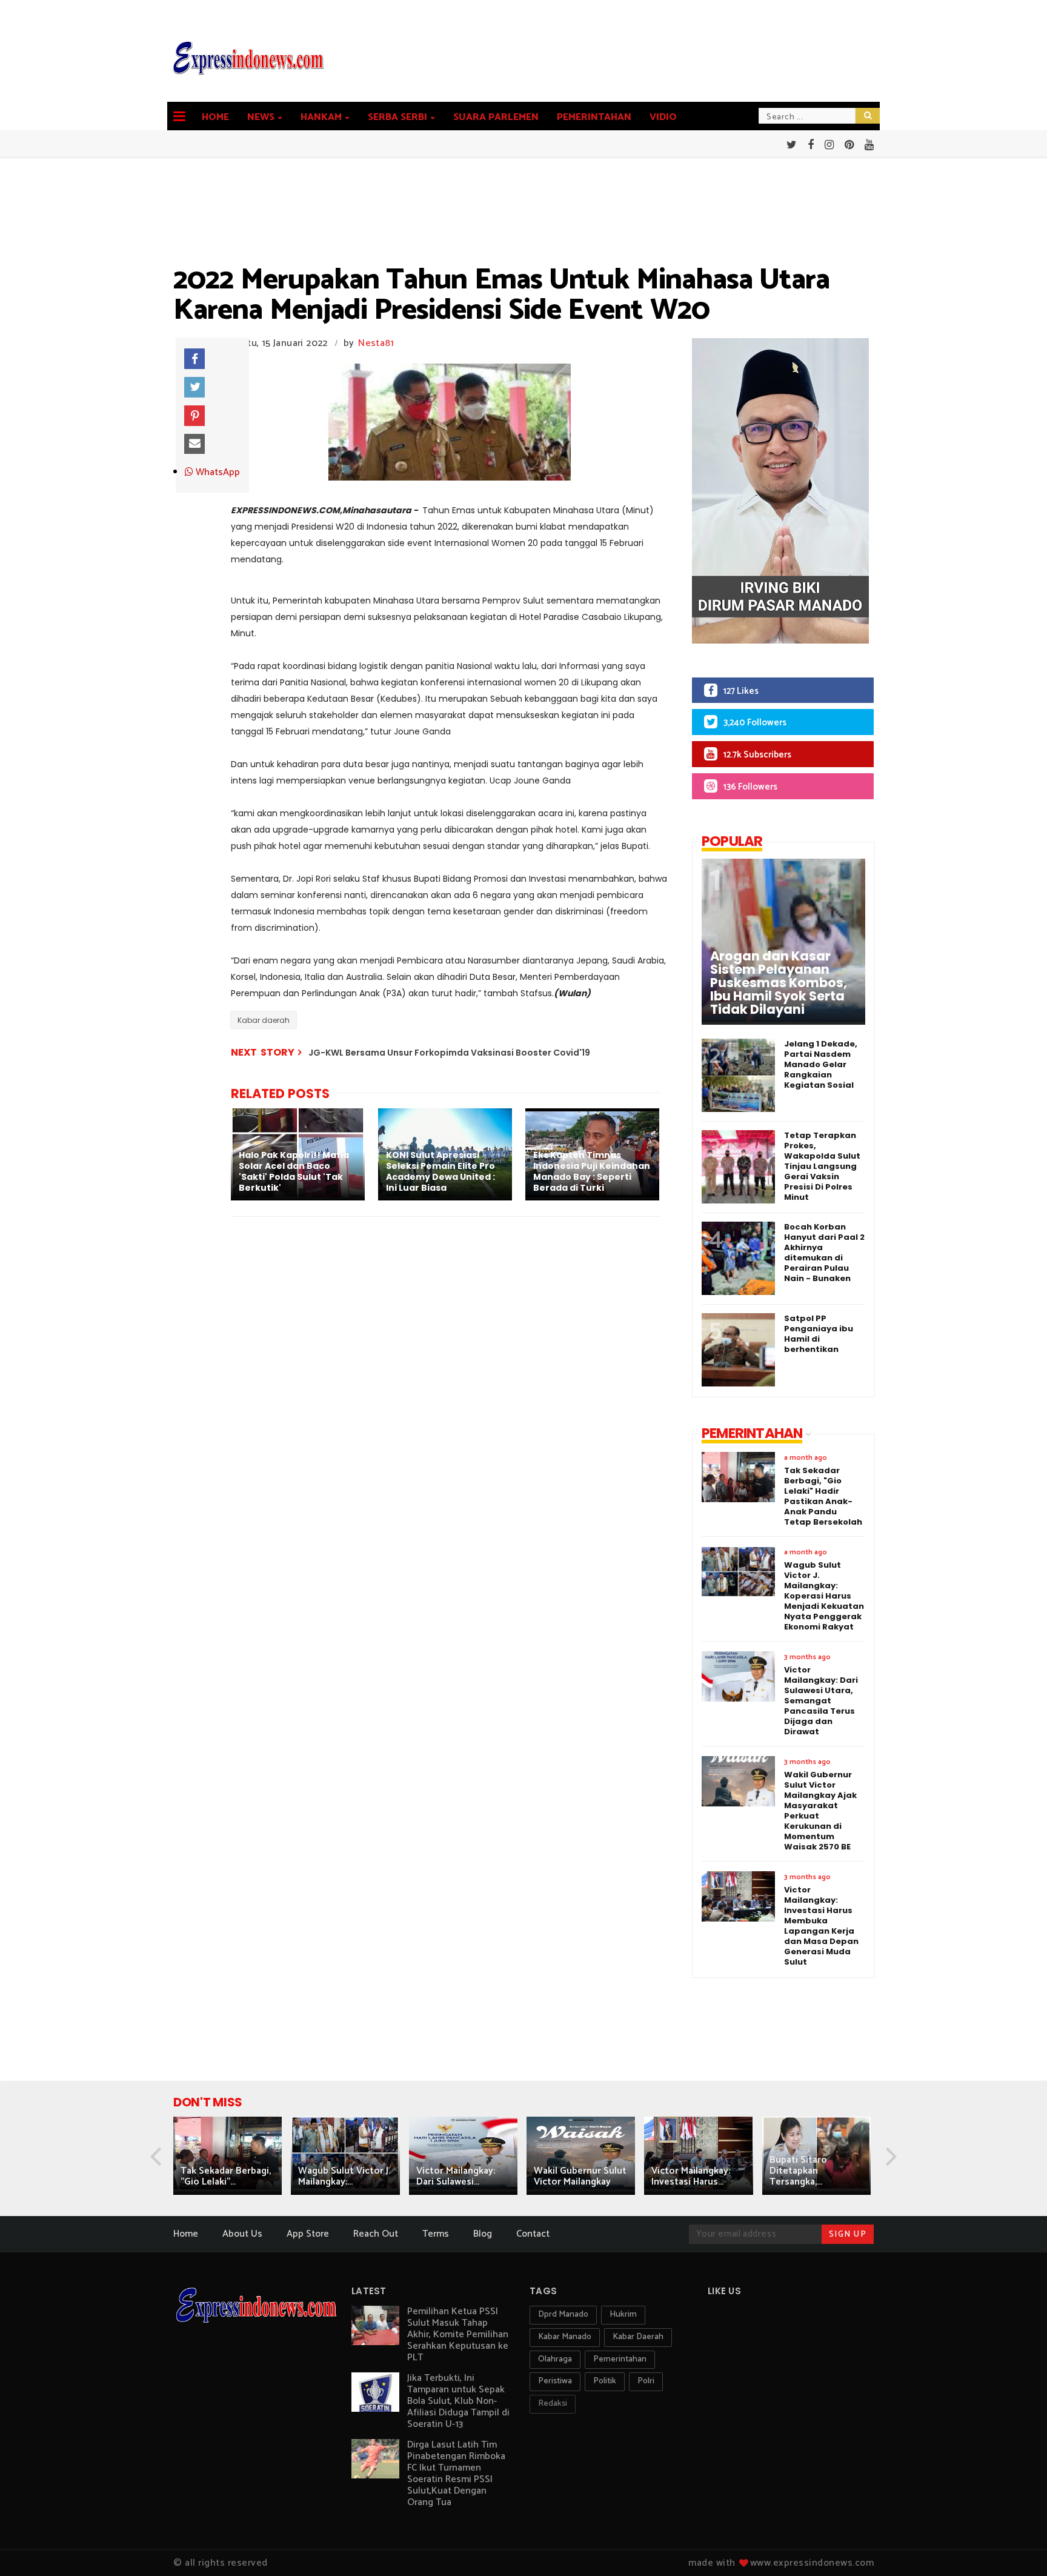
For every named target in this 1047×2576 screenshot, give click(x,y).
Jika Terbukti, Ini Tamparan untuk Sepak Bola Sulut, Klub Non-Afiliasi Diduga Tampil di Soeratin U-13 (458, 2401)
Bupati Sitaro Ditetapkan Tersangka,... (798, 2171)
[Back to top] (1017, 2547)
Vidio (663, 117)
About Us (242, 2234)
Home (215, 117)
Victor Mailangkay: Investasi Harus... (691, 2176)
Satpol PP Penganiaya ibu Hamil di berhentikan (819, 1334)
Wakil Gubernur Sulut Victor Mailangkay (580, 2176)
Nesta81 (376, 343)
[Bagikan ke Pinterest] (194, 416)
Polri (646, 2381)
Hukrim (623, 2315)
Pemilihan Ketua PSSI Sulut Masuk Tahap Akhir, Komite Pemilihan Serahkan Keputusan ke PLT (458, 2335)
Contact (533, 2234)
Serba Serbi (397, 117)
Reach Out (376, 2234)
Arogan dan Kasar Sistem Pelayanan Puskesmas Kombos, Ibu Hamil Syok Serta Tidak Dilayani (779, 983)
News (261, 117)
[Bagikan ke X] (194, 387)
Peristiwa (555, 2381)
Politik (605, 2381)
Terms (436, 2234)
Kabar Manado (565, 2337)
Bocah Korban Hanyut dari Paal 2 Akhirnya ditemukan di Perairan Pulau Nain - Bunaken (824, 1253)
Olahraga (555, 2359)
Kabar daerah (264, 1020)
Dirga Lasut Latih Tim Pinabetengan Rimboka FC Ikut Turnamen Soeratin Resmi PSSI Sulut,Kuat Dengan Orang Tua (456, 2474)
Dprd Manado (563, 2315)
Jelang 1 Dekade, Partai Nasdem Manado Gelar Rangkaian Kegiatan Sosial (821, 1064)
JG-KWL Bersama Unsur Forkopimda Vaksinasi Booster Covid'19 (449, 1053)
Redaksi (553, 2404)
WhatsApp (217, 473)
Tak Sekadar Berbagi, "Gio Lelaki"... (226, 2176)
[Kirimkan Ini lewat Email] (194, 444)
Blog (483, 2234)
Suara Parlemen (496, 117)
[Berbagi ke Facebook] (194, 359)
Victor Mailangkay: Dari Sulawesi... (456, 2176)
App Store (308, 2234)
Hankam (321, 117)
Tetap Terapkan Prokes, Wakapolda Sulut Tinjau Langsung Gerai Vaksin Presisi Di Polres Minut (822, 1166)
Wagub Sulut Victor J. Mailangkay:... (344, 2176)
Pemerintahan (594, 117)
